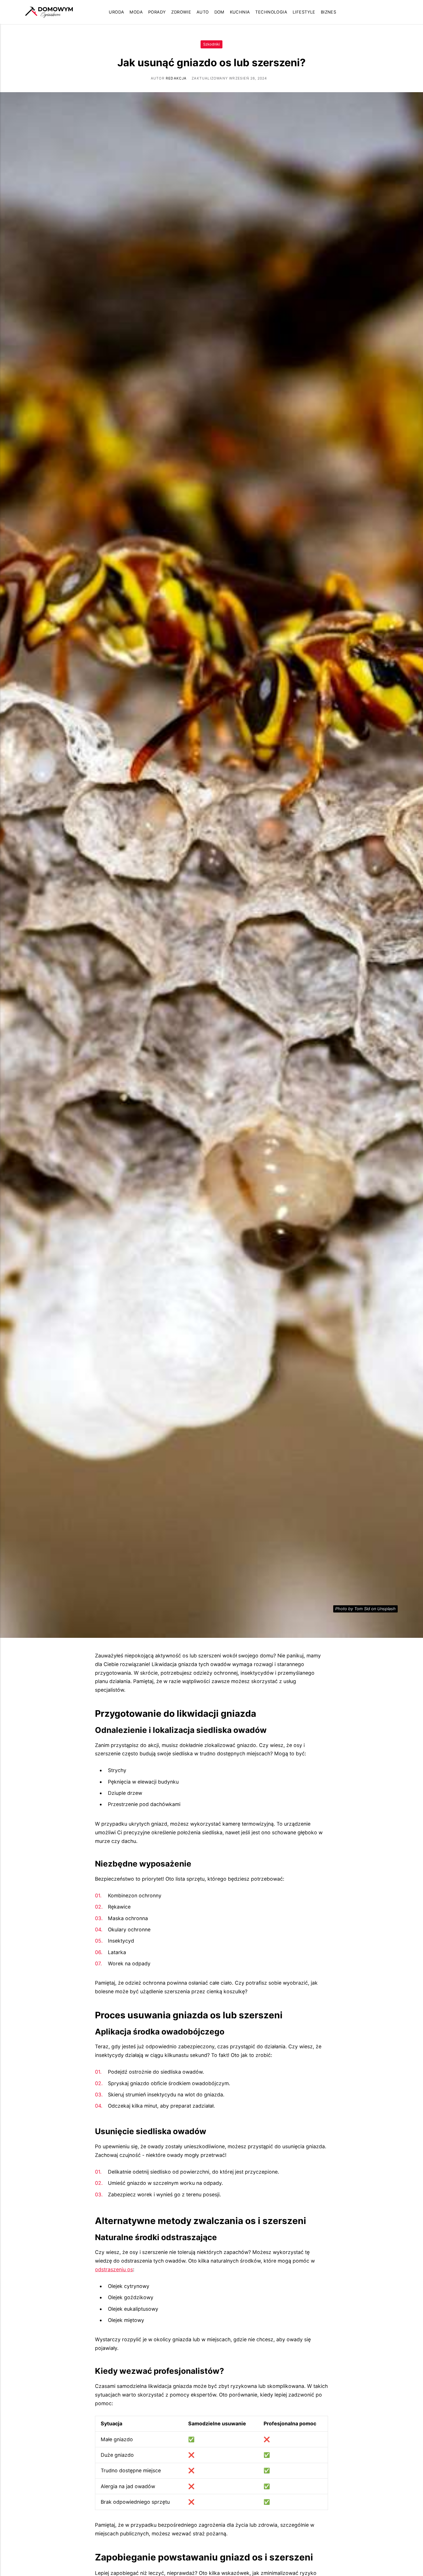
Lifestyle (304, 12)
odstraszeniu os (114, 2269)
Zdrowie (181, 12)
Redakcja (176, 78)
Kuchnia (240, 12)
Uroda (116, 12)
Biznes (329, 12)
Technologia (271, 12)
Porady (157, 12)
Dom (219, 12)
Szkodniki (211, 44)
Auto (203, 12)
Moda (136, 12)
